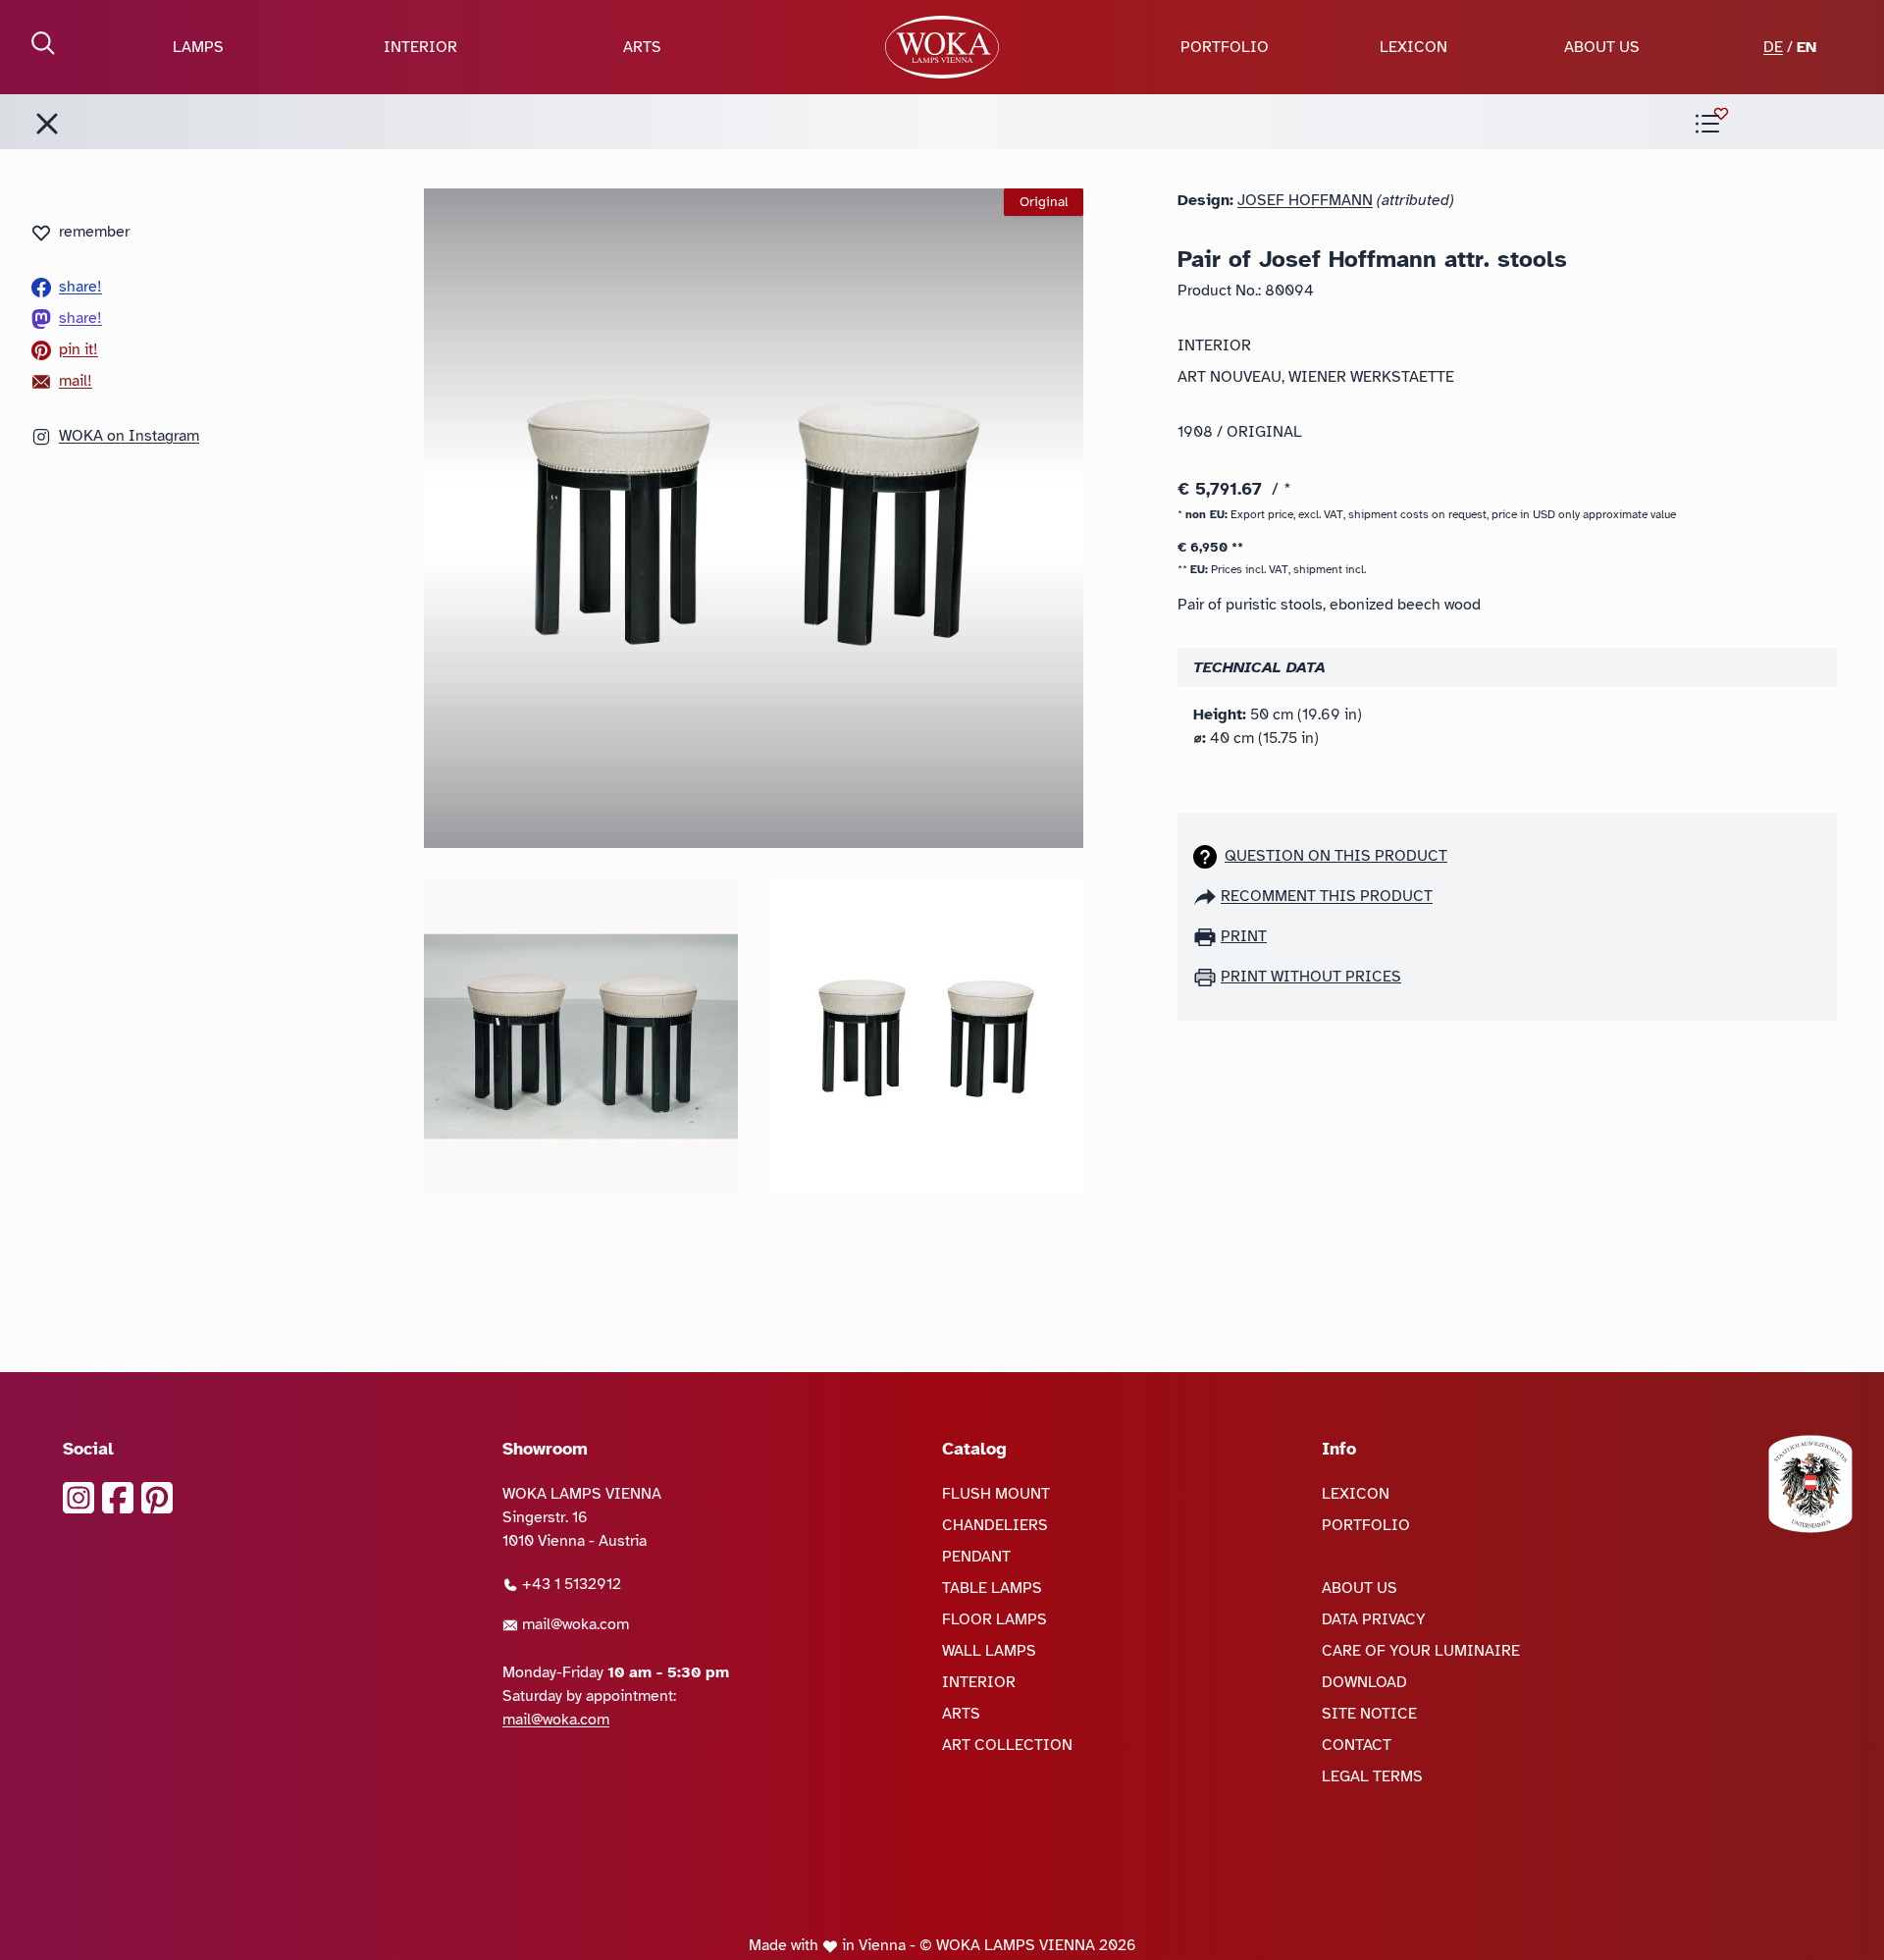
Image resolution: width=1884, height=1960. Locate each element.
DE (1773, 47)
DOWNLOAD (1364, 1682)
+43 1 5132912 (570, 1584)
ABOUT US (1602, 47)
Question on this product (1336, 856)
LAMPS (198, 47)
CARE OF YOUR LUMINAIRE (1421, 1651)
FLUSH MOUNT (996, 1494)
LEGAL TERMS (1372, 1776)
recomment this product (1327, 896)
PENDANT (976, 1557)
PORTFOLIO (1225, 47)
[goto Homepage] (942, 47)
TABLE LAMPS (992, 1588)
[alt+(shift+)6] (47, 124)
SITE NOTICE (1369, 1714)
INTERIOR (420, 47)
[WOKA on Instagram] (78, 1498)
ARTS (642, 47)
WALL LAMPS (989, 1651)
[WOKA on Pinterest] (157, 1498)
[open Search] (43, 43)
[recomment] (1207, 896)
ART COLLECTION (1007, 1745)
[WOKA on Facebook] (118, 1498)
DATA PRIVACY (1374, 1619)
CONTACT (1357, 1745)
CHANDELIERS (995, 1525)
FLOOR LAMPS (994, 1619)
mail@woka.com (574, 1624)
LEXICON (1413, 47)
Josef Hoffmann (1305, 200)
